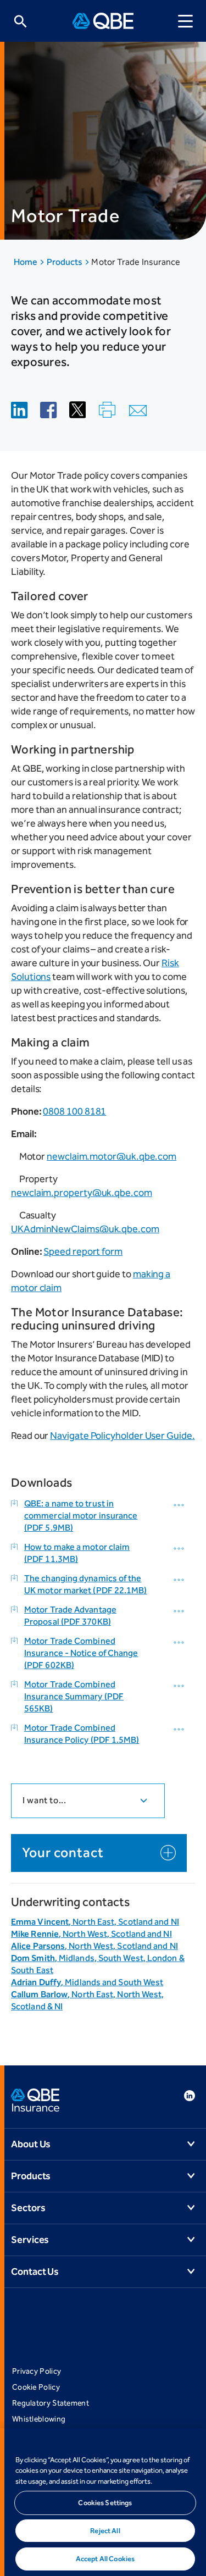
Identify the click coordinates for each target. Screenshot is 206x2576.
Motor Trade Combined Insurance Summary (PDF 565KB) (74, 1696)
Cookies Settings (105, 2503)
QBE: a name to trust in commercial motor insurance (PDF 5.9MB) (81, 1516)
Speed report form (83, 1251)
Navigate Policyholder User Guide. (122, 1436)
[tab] (88, 1801)
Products (66, 262)
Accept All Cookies (105, 2559)
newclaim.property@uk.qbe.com (82, 1193)
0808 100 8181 (74, 1111)
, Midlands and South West (87, 1982)
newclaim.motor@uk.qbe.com (112, 1156)
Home (26, 262)
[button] (180, 1505)
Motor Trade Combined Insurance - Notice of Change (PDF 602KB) (81, 1653)
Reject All (105, 2531)
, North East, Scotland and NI (95, 1922)
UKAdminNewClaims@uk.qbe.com (85, 1229)
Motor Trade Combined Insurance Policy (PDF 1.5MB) (82, 1734)
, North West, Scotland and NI (91, 1934)
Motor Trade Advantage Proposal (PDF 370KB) (70, 1616)
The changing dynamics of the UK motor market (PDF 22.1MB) (86, 1584)
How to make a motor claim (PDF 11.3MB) (77, 1553)
